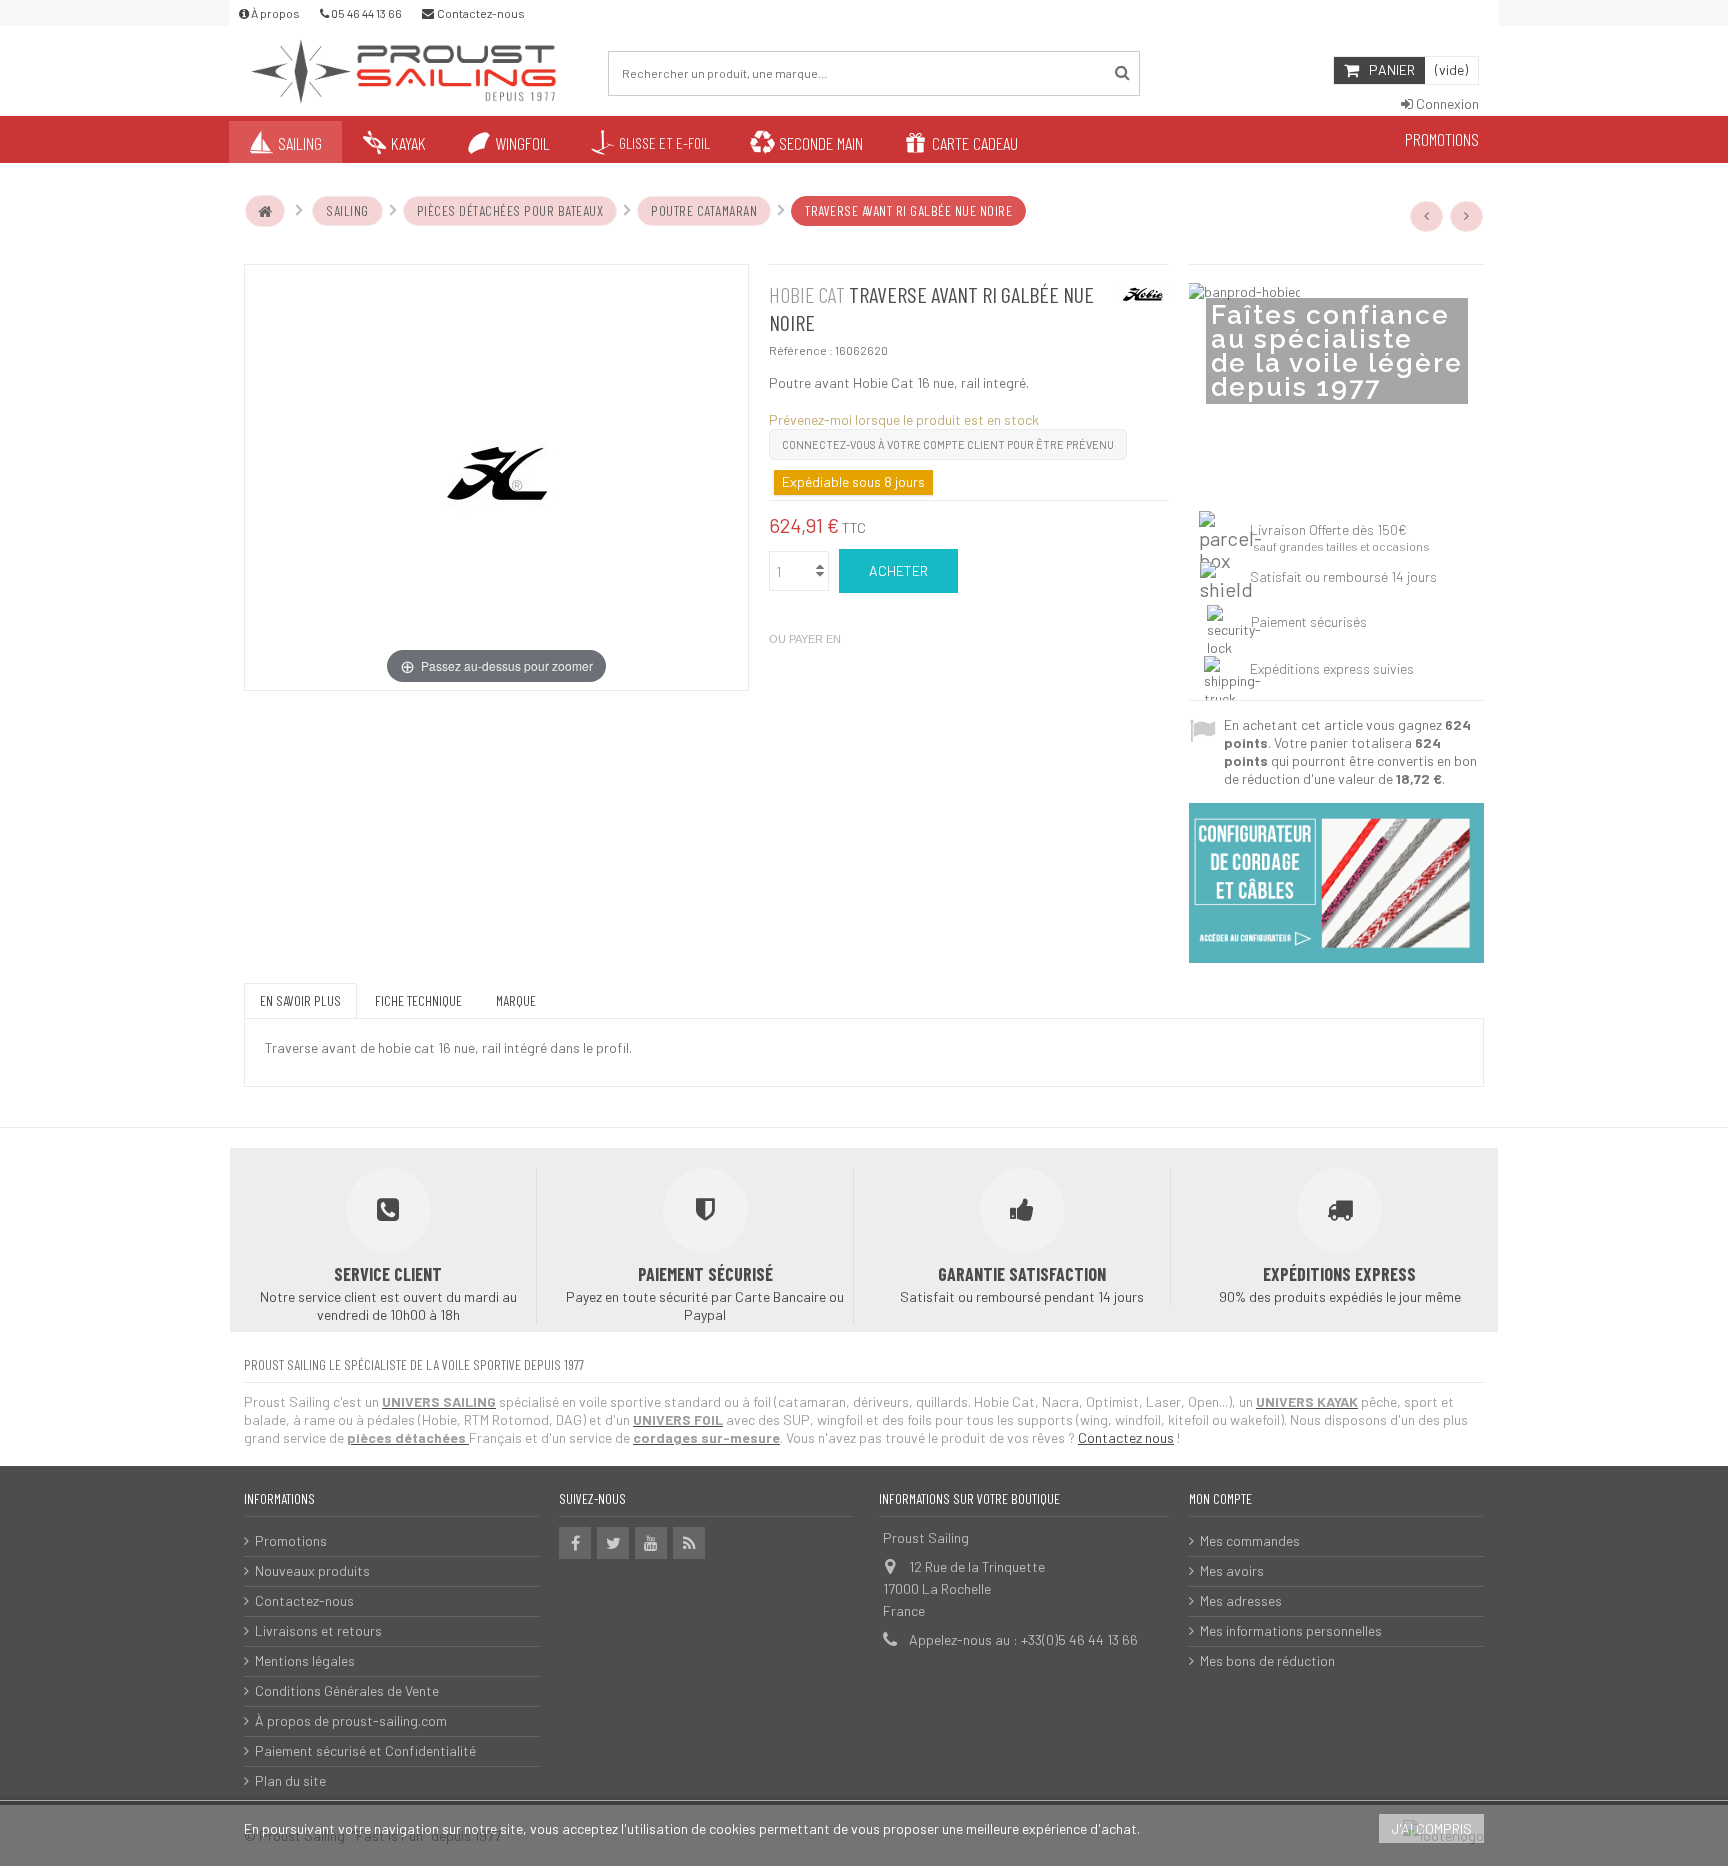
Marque (516, 1000)
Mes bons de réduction (1267, 1660)
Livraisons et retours (318, 1630)
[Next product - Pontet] (1467, 216)
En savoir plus (300, 1000)
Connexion (1446, 103)
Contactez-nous (304, 1600)
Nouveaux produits (312, 1570)
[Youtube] (651, 1543)
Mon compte (1220, 1498)
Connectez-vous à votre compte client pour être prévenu (948, 444)
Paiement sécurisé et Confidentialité (365, 1750)
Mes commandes (1250, 1540)
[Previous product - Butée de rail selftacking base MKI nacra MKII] (1427, 216)
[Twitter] (613, 1543)
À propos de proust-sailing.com (351, 1720)
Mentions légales (305, 1660)
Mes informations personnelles (1291, 1630)
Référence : (801, 350)
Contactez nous (1126, 1437)
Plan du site (290, 1780)
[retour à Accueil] (265, 211)
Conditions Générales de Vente (347, 1690)
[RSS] (689, 1543)
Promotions (291, 1540)
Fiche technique (418, 1000)
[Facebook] (575, 1543)
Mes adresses (1241, 1600)
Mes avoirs (1232, 1570)
